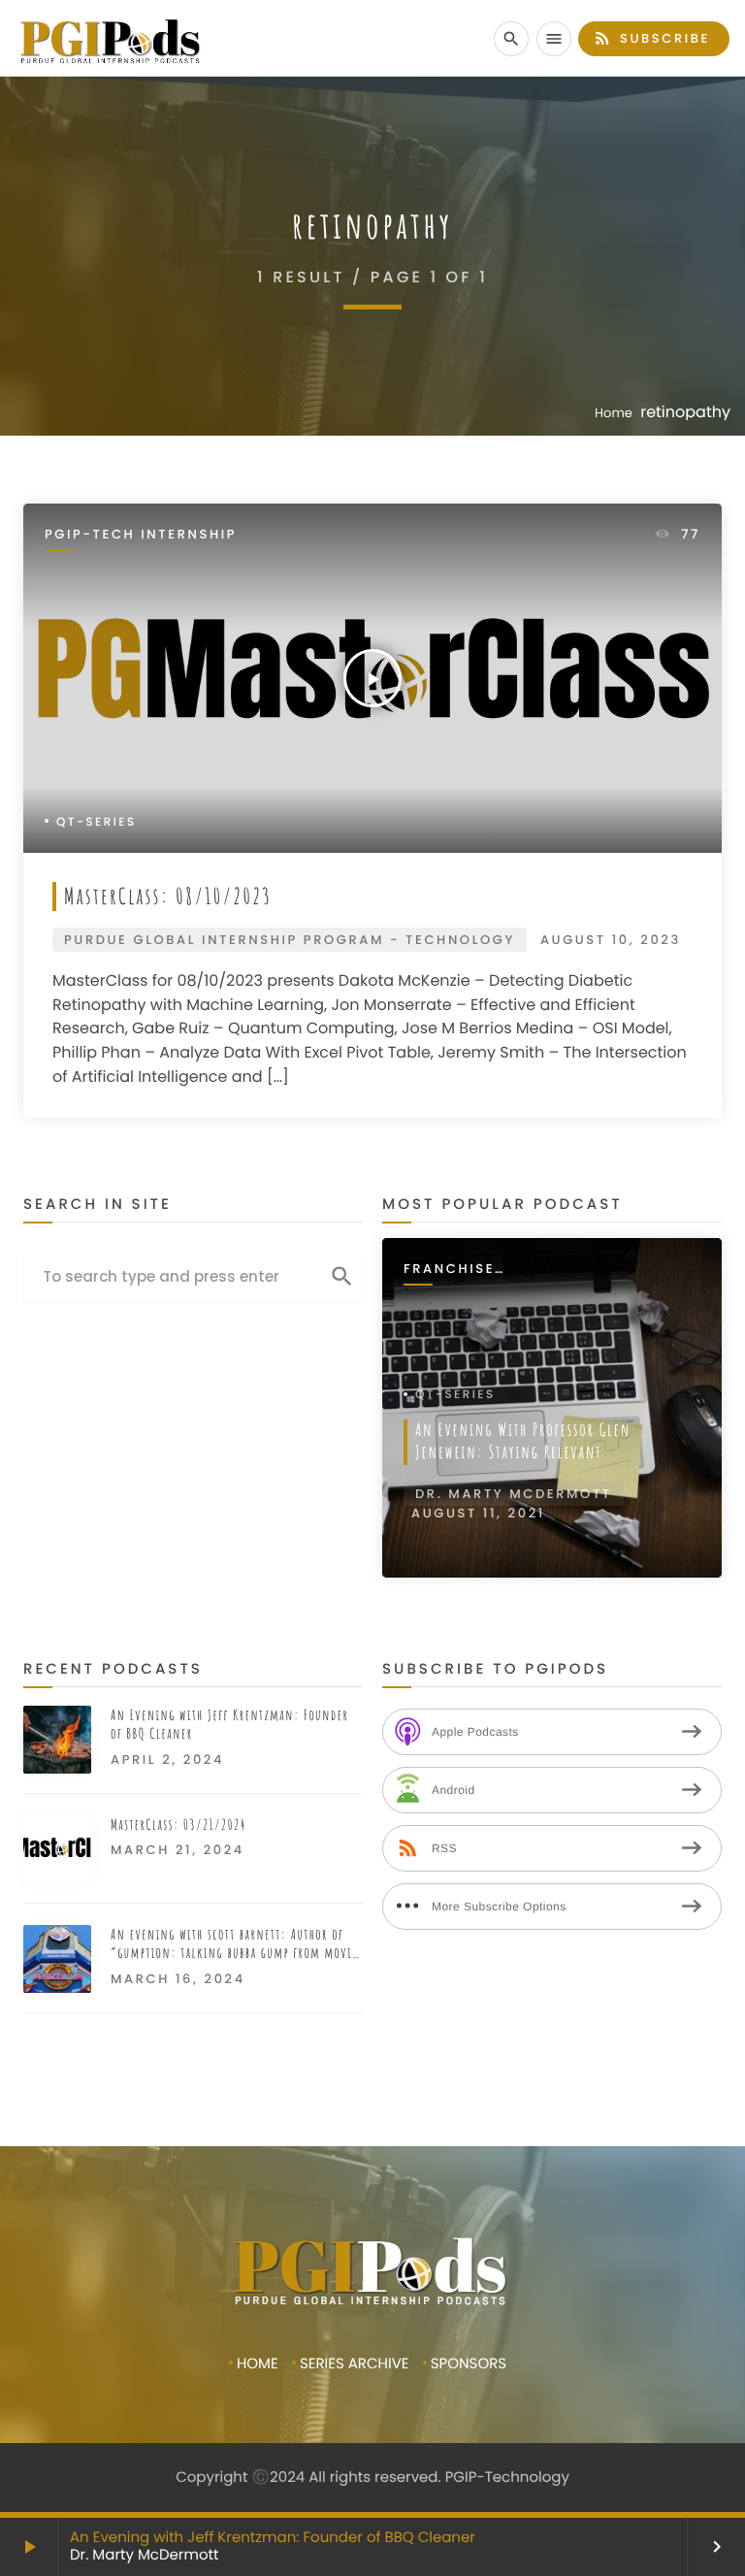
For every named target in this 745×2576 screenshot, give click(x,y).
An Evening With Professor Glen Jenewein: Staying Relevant (523, 1441)
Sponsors (469, 2364)
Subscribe (651, 38)
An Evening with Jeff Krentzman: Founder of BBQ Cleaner (273, 2538)
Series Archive (355, 2364)
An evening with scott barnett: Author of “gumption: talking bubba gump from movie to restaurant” (234, 1944)
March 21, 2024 (178, 1850)
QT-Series (97, 822)
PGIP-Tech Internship (141, 535)
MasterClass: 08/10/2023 (168, 896)
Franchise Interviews (453, 1270)
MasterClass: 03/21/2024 (178, 1825)
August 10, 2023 (611, 940)
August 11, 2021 (478, 1513)
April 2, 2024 (167, 1760)
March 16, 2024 (178, 1979)
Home (614, 413)
